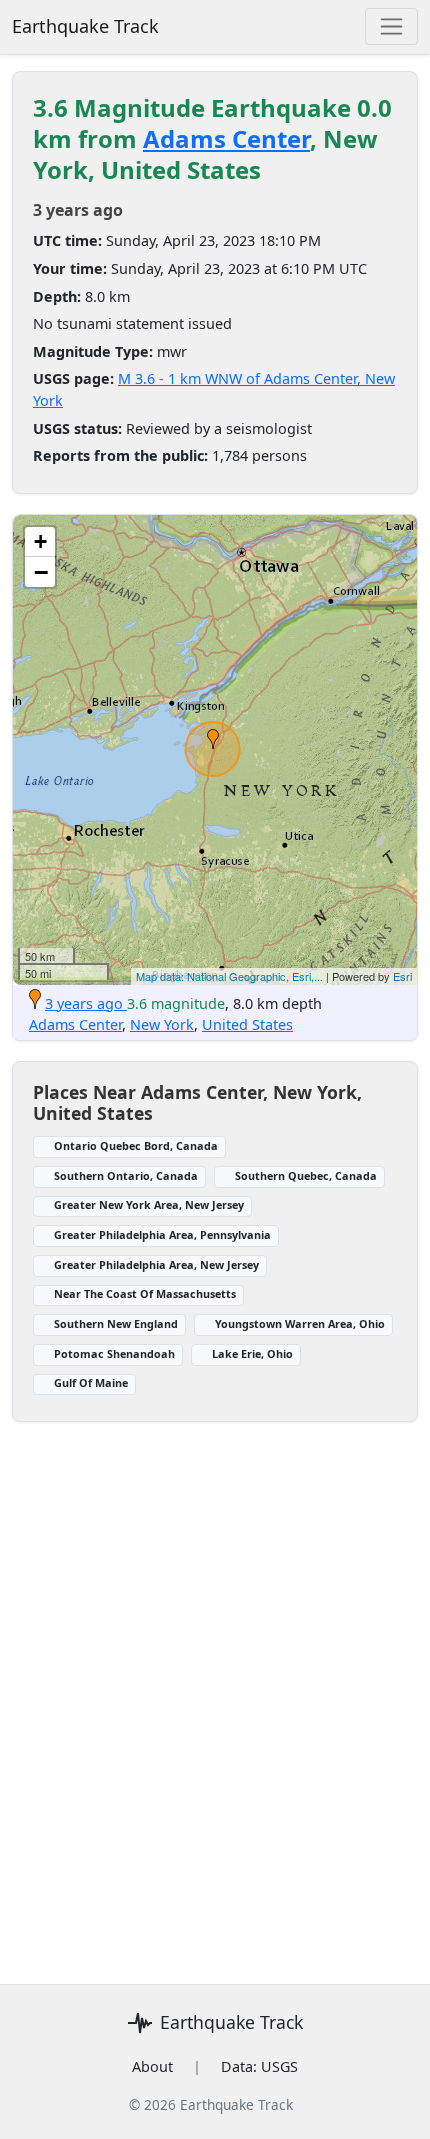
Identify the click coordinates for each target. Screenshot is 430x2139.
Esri (402, 976)
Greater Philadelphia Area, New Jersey (156, 1264)
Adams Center (226, 138)
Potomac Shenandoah (114, 1353)
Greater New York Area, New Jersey (149, 1204)
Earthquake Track (85, 26)
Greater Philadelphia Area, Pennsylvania (162, 1234)
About (152, 2066)
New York (162, 1024)
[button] (213, 739)
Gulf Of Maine (91, 1382)
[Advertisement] (215, 1691)
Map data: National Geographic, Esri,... (229, 976)
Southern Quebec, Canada (306, 1175)
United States (247, 1024)
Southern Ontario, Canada (126, 1175)
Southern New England (116, 1323)
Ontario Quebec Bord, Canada (136, 1145)
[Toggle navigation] (391, 26)
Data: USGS (259, 2066)
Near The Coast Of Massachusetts (145, 1293)
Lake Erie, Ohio (252, 1353)
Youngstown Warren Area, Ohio (300, 1323)
